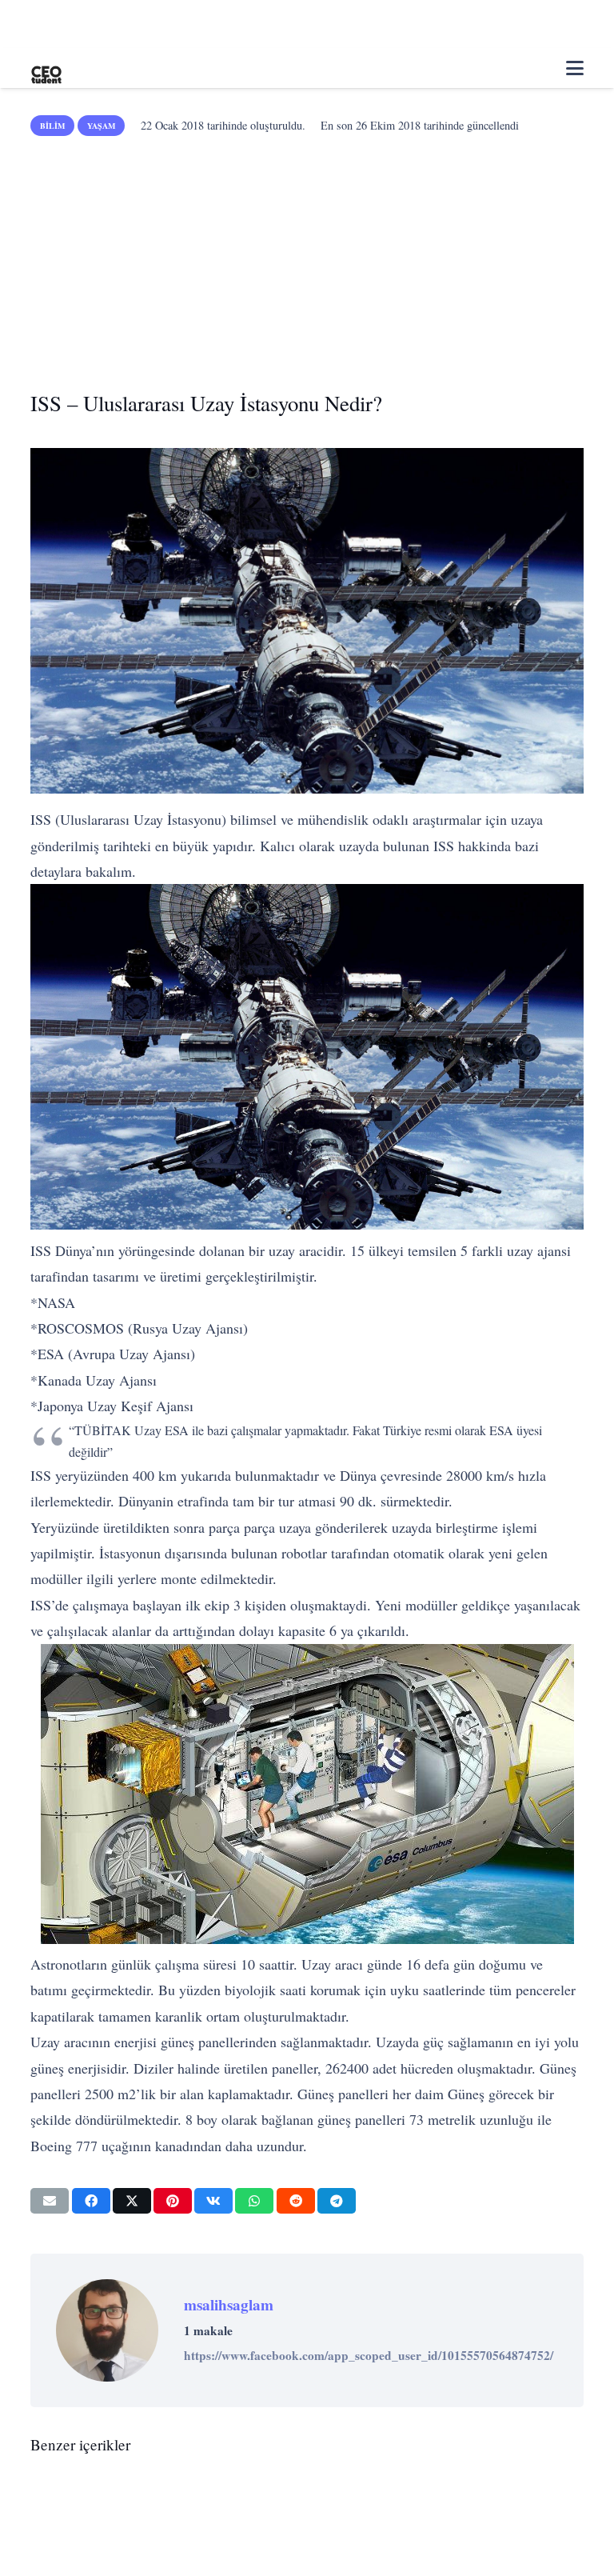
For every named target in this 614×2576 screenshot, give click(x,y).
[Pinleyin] (173, 2201)
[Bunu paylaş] (91, 2201)
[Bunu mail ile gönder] (50, 2201)
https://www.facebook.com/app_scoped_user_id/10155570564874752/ (369, 2355)
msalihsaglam (229, 2305)
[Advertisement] (307, 258)
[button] (575, 68)
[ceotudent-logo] (46, 68)
